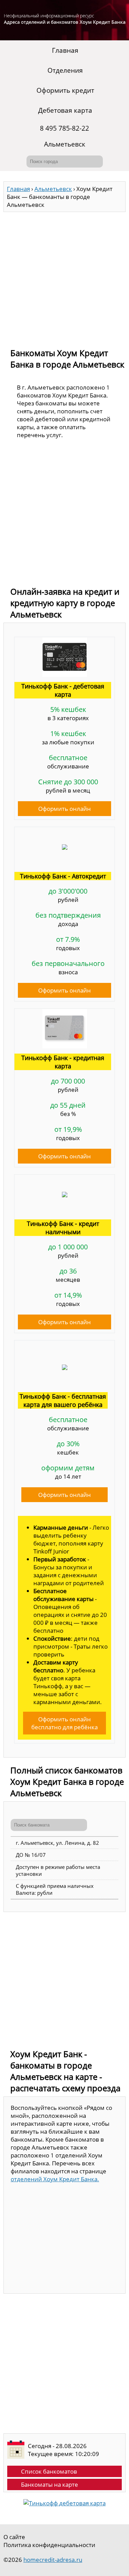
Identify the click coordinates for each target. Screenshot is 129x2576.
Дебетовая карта (65, 110)
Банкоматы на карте (50, 2484)
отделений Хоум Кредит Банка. (55, 2179)
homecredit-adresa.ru (53, 2560)
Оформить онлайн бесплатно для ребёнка (64, 1723)
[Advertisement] (64, 277)
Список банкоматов (49, 2471)
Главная (65, 50)
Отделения (65, 70)
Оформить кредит (65, 90)
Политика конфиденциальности (49, 2545)
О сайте (14, 2537)
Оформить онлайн (64, 809)
